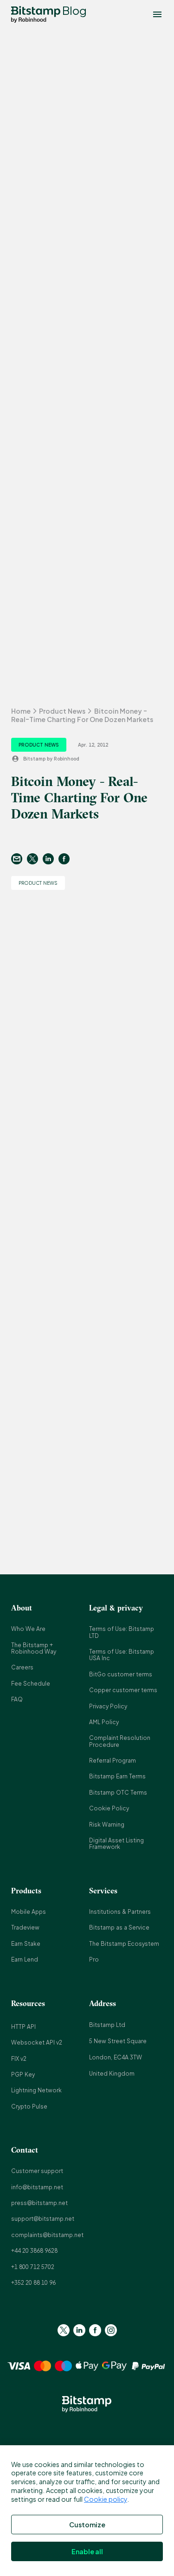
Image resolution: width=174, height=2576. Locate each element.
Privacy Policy (108, 1706)
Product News (62, 711)
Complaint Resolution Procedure (120, 1741)
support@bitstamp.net (43, 2219)
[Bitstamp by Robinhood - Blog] (36, 14)
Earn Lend (25, 1959)
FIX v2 (19, 2059)
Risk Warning (107, 1825)
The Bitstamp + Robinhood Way (34, 1648)
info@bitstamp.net (37, 2187)
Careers (22, 1667)
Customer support (37, 2171)
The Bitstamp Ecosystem (124, 1944)
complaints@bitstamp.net (47, 2235)
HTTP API (23, 2027)
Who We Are (28, 1629)
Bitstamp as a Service (119, 1927)
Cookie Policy (109, 1808)
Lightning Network (36, 2090)
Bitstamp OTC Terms (118, 1793)
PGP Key (23, 2074)
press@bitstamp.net (39, 2203)
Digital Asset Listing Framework (116, 1844)
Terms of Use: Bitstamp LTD (122, 1632)
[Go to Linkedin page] (79, 2330)
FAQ (17, 1699)
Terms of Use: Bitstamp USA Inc (122, 1655)
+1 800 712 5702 (33, 2267)
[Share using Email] (19, 859)
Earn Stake (26, 1944)
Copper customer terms (123, 1690)
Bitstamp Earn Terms (117, 1776)
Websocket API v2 (37, 2042)
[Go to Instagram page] (111, 2330)
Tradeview (25, 1927)
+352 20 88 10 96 (33, 2283)
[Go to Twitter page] (64, 2330)
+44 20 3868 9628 (34, 2251)
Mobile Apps (29, 1912)
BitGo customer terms (121, 1674)
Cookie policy (106, 2499)
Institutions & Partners (120, 1912)
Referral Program (113, 1761)
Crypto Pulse (29, 2106)
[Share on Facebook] (66, 859)
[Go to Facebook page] (95, 2330)
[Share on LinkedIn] (51, 859)
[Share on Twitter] (35, 859)
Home (21, 711)
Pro (94, 1959)
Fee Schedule (31, 1684)
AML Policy (104, 1722)
